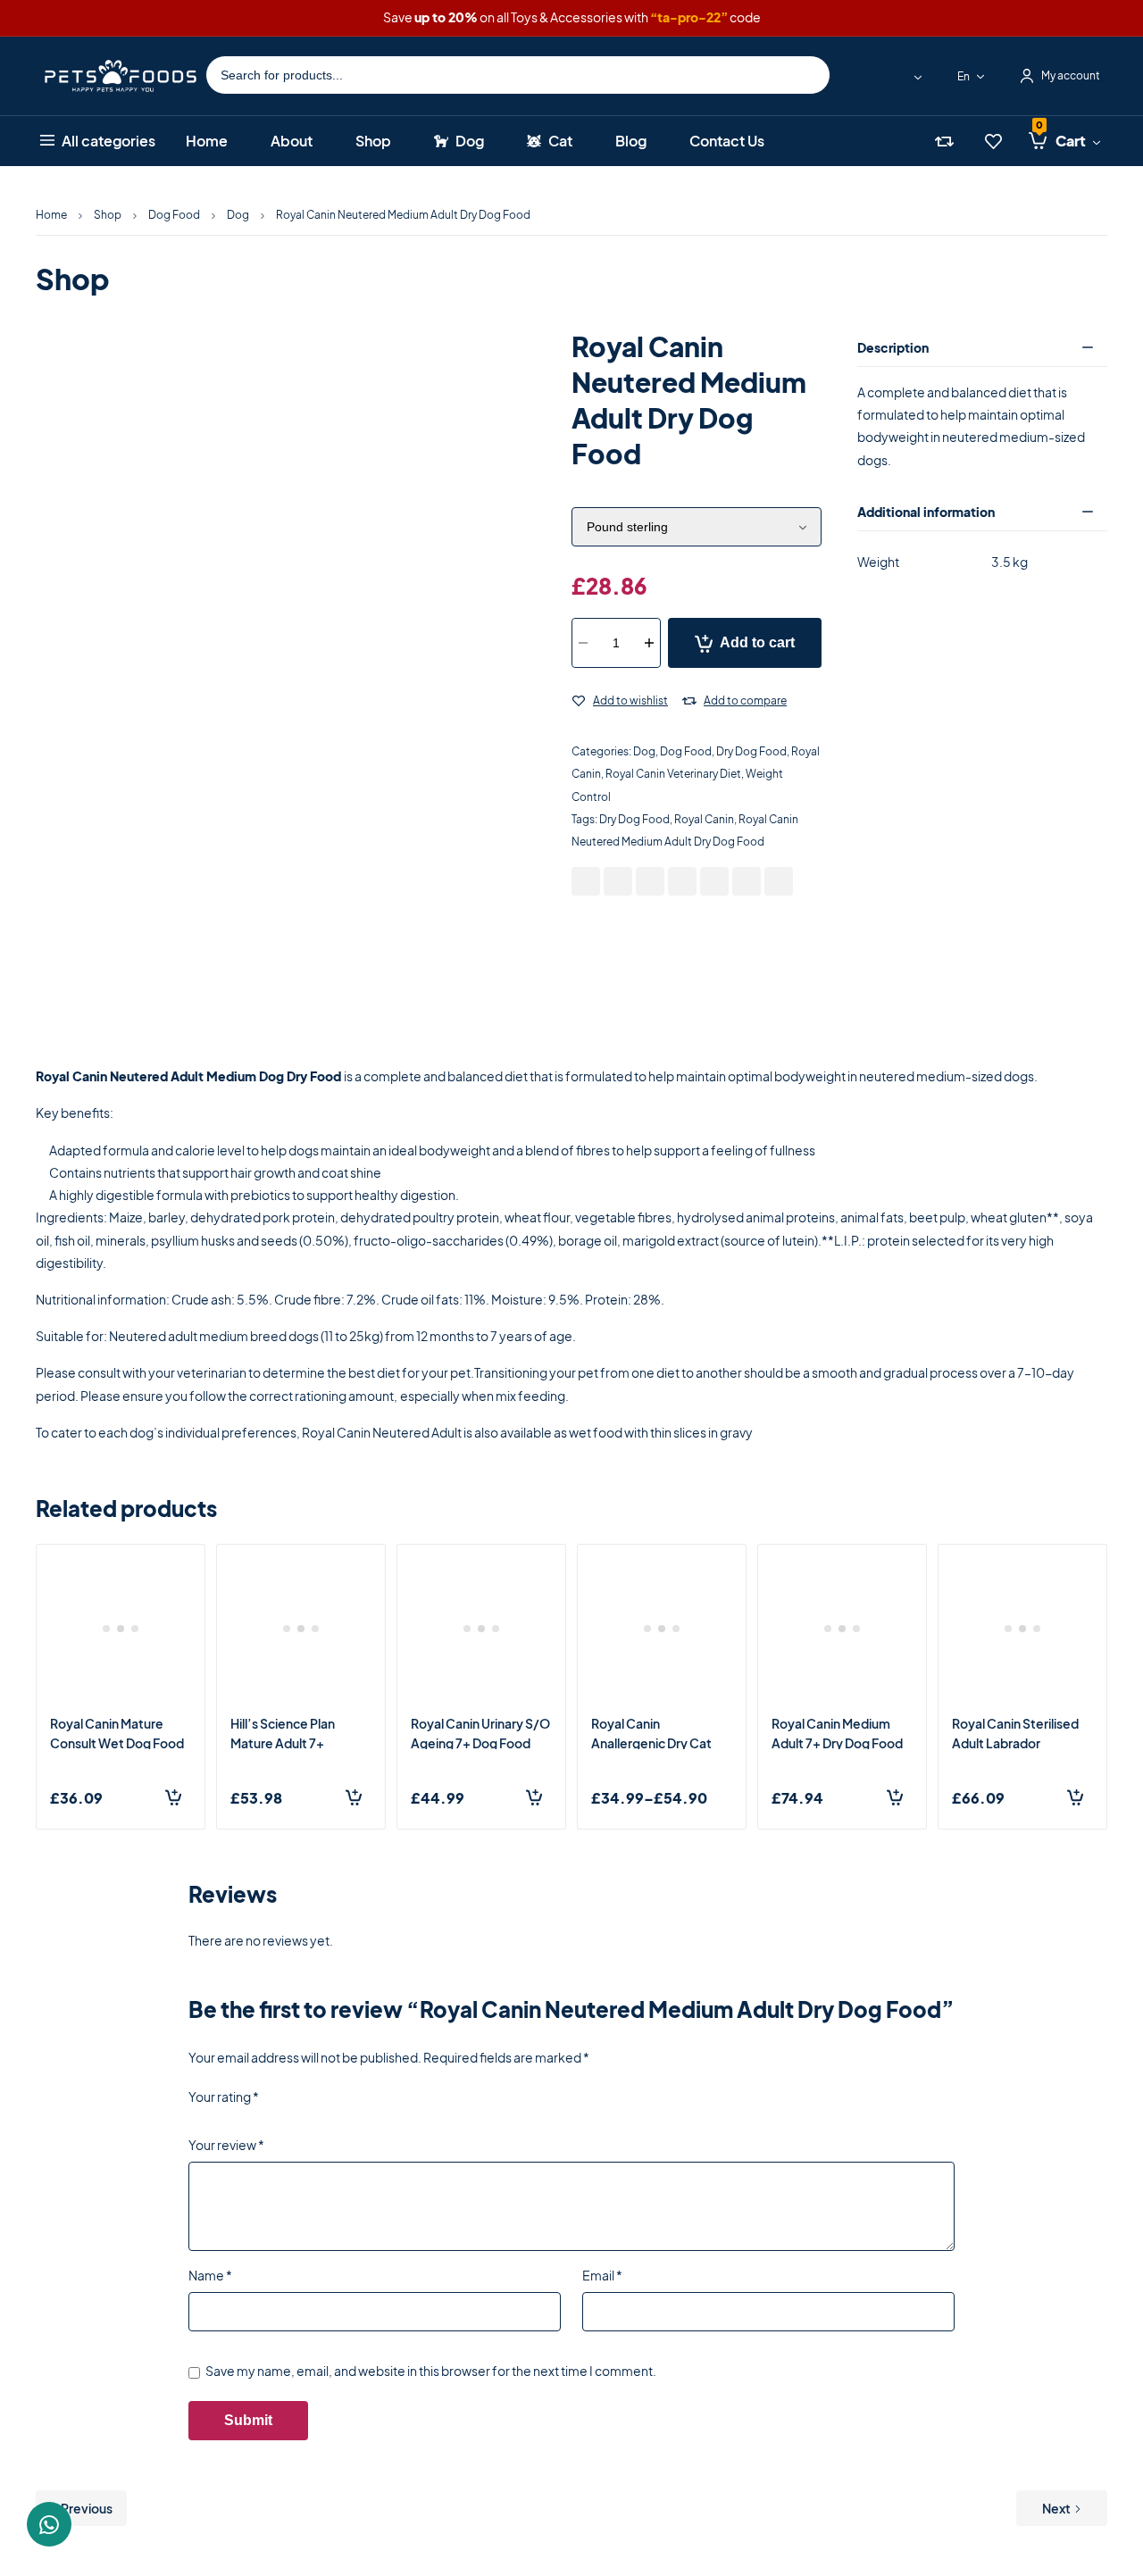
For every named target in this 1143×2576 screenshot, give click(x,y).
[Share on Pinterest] (650, 881)
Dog (238, 215)
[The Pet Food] (121, 75)
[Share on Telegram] (779, 881)
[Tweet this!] (618, 881)
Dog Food (174, 215)
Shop (108, 215)
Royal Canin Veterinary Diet (673, 774)
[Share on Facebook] (586, 881)
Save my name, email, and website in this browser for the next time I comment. (431, 2371)
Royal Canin (704, 819)
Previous (87, 2508)
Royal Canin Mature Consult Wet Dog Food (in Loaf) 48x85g (117, 1743)
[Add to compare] (689, 702)
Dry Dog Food (751, 751)
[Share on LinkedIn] (682, 881)
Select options (725, 1797)
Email (602, 2275)
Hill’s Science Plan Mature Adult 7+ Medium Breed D (283, 1743)
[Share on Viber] (747, 881)
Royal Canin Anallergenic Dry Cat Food (651, 1743)
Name (210, 2275)
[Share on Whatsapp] (714, 881)
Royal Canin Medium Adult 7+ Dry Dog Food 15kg (837, 1743)
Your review (226, 2145)
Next (1056, 2508)
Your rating (224, 2097)
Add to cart (757, 642)
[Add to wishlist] (579, 702)
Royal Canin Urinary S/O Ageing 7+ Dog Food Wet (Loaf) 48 (480, 1743)
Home (51, 215)
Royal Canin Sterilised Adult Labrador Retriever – (1015, 1743)
